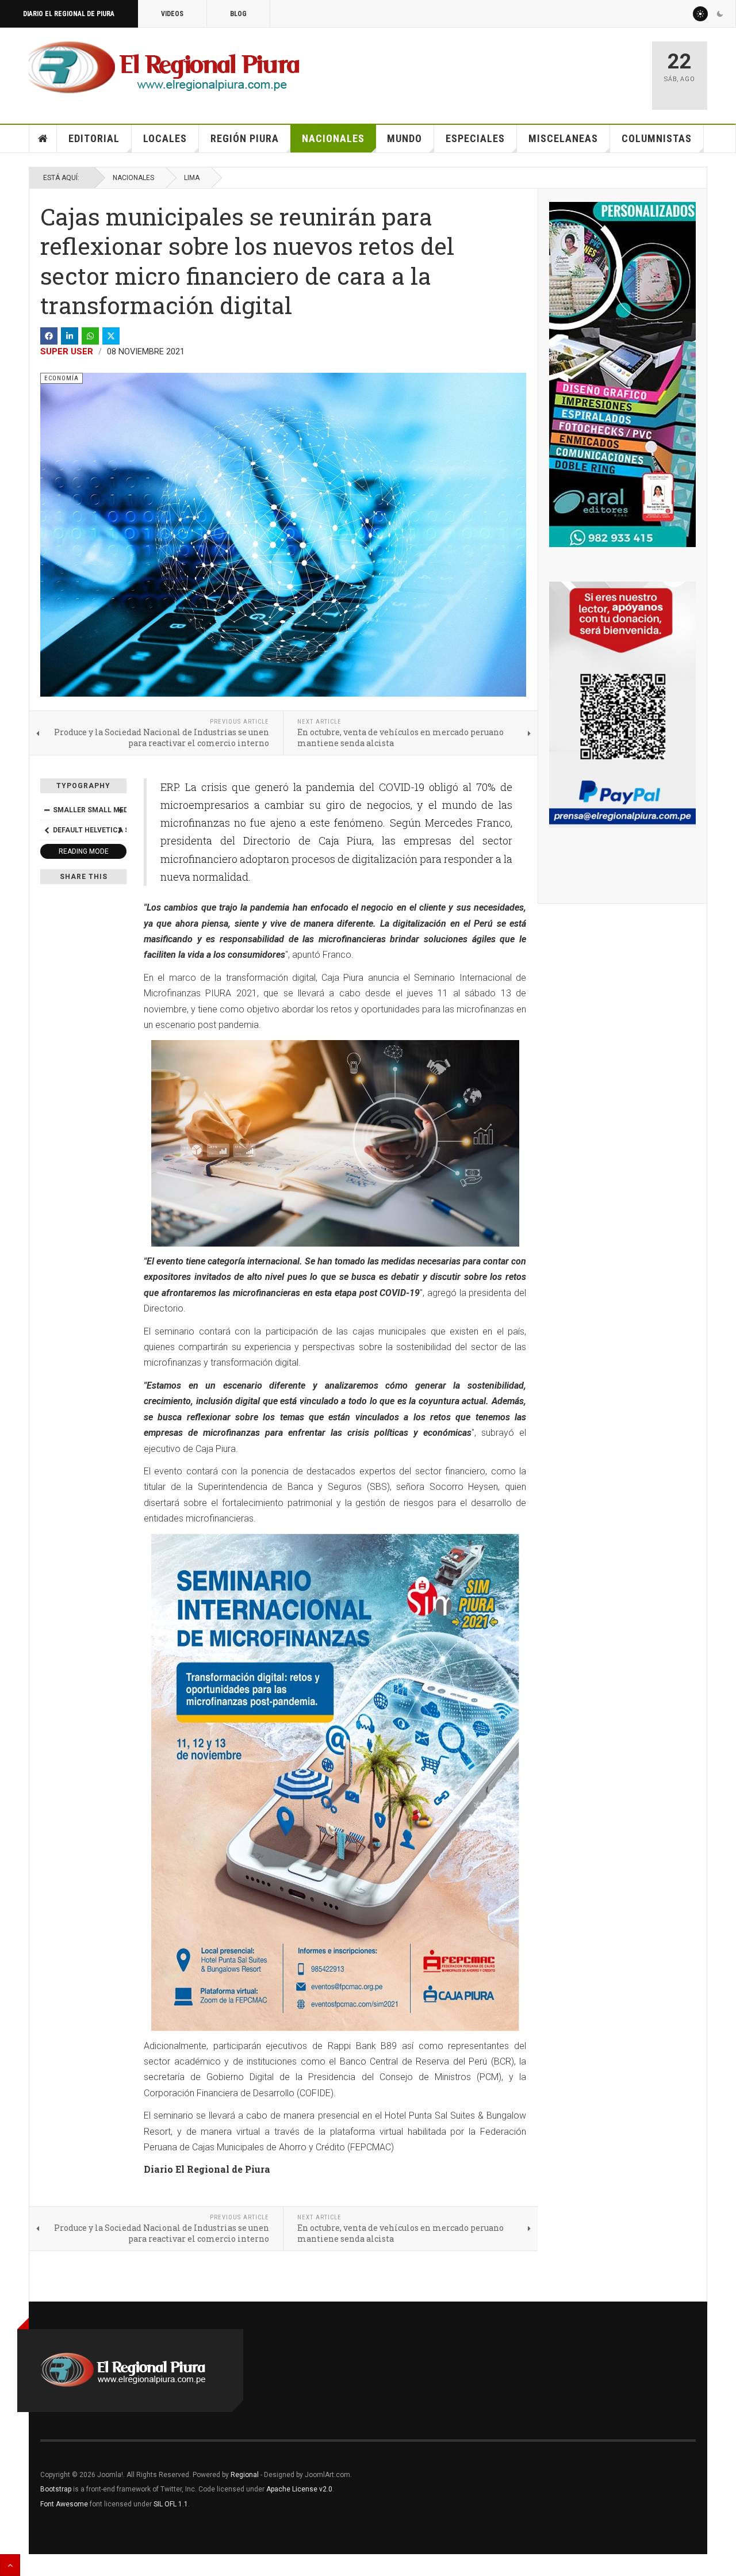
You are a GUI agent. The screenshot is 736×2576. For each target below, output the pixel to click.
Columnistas (657, 138)
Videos (172, 14)
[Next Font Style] (120, 830)
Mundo (405, 138)
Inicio (43, 139)
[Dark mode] (720, 14)
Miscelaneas (563, 138)
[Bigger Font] (120, 810)
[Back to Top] (10, 2565)
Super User (67, 351)
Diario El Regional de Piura (69, 14)
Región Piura (245, 138)
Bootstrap (56, 2489)
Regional (245, 2475)
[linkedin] (70, 336)
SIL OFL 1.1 (171, 2504)
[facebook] (49, 336)
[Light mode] (700, 14)
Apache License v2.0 (299, 2489)
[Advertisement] (507, 70)
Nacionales (333, 138)
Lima (192, 178)
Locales (165, 138)
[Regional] (164, 68)
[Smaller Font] (47, 810)
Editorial (94, 138)
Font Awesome (64, 2504)
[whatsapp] (90, 336)
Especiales (475, 138)
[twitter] (111, 336)
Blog (238, 14)
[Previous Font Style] (47, 830)
